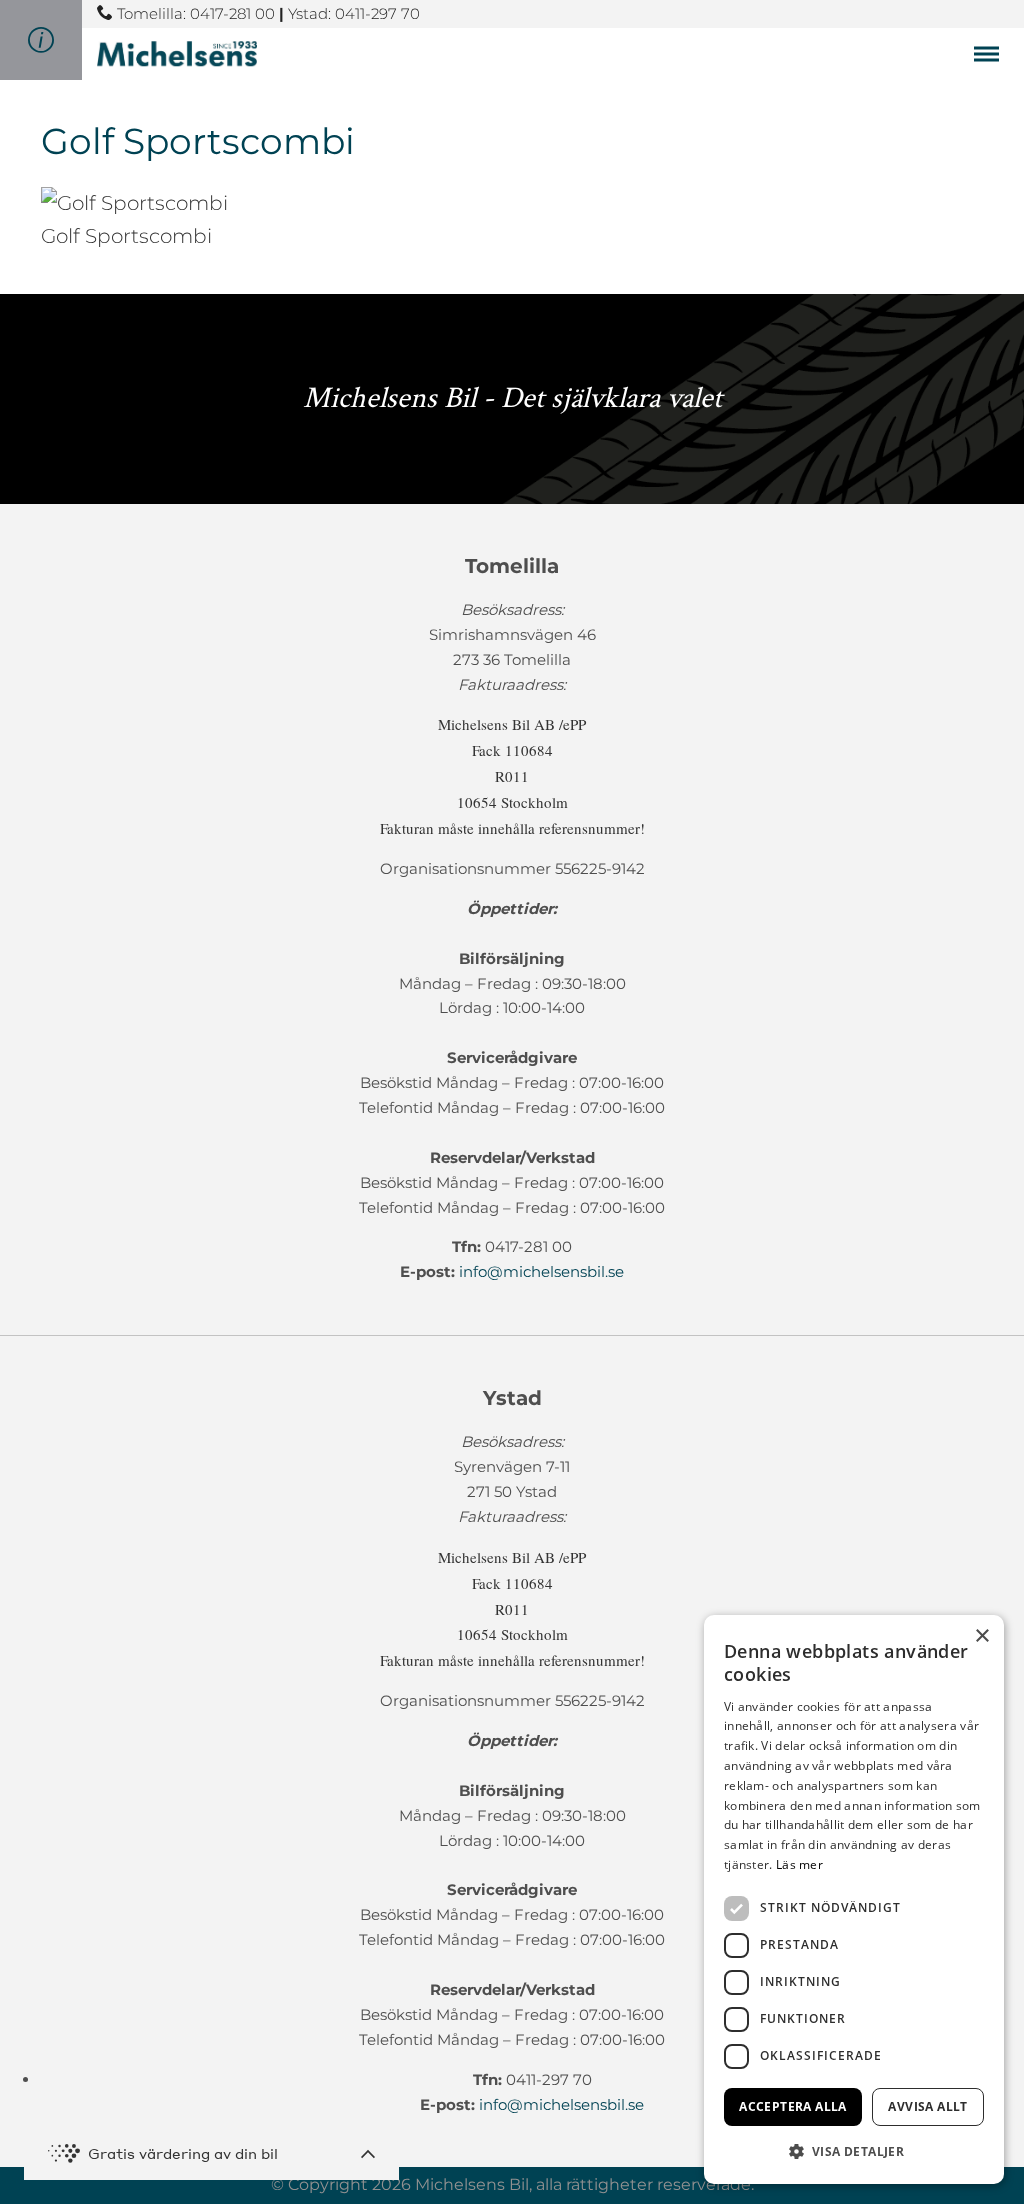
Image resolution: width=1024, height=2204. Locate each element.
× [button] (981, 1636)
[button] (854, 2151)
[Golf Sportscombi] (134, 203)
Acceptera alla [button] (793, 2106)
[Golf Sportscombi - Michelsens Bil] (177, 53)
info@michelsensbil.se (541, 1271)
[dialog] (854, 1899)
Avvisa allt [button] (927, 2106)
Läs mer (799, 1864)
